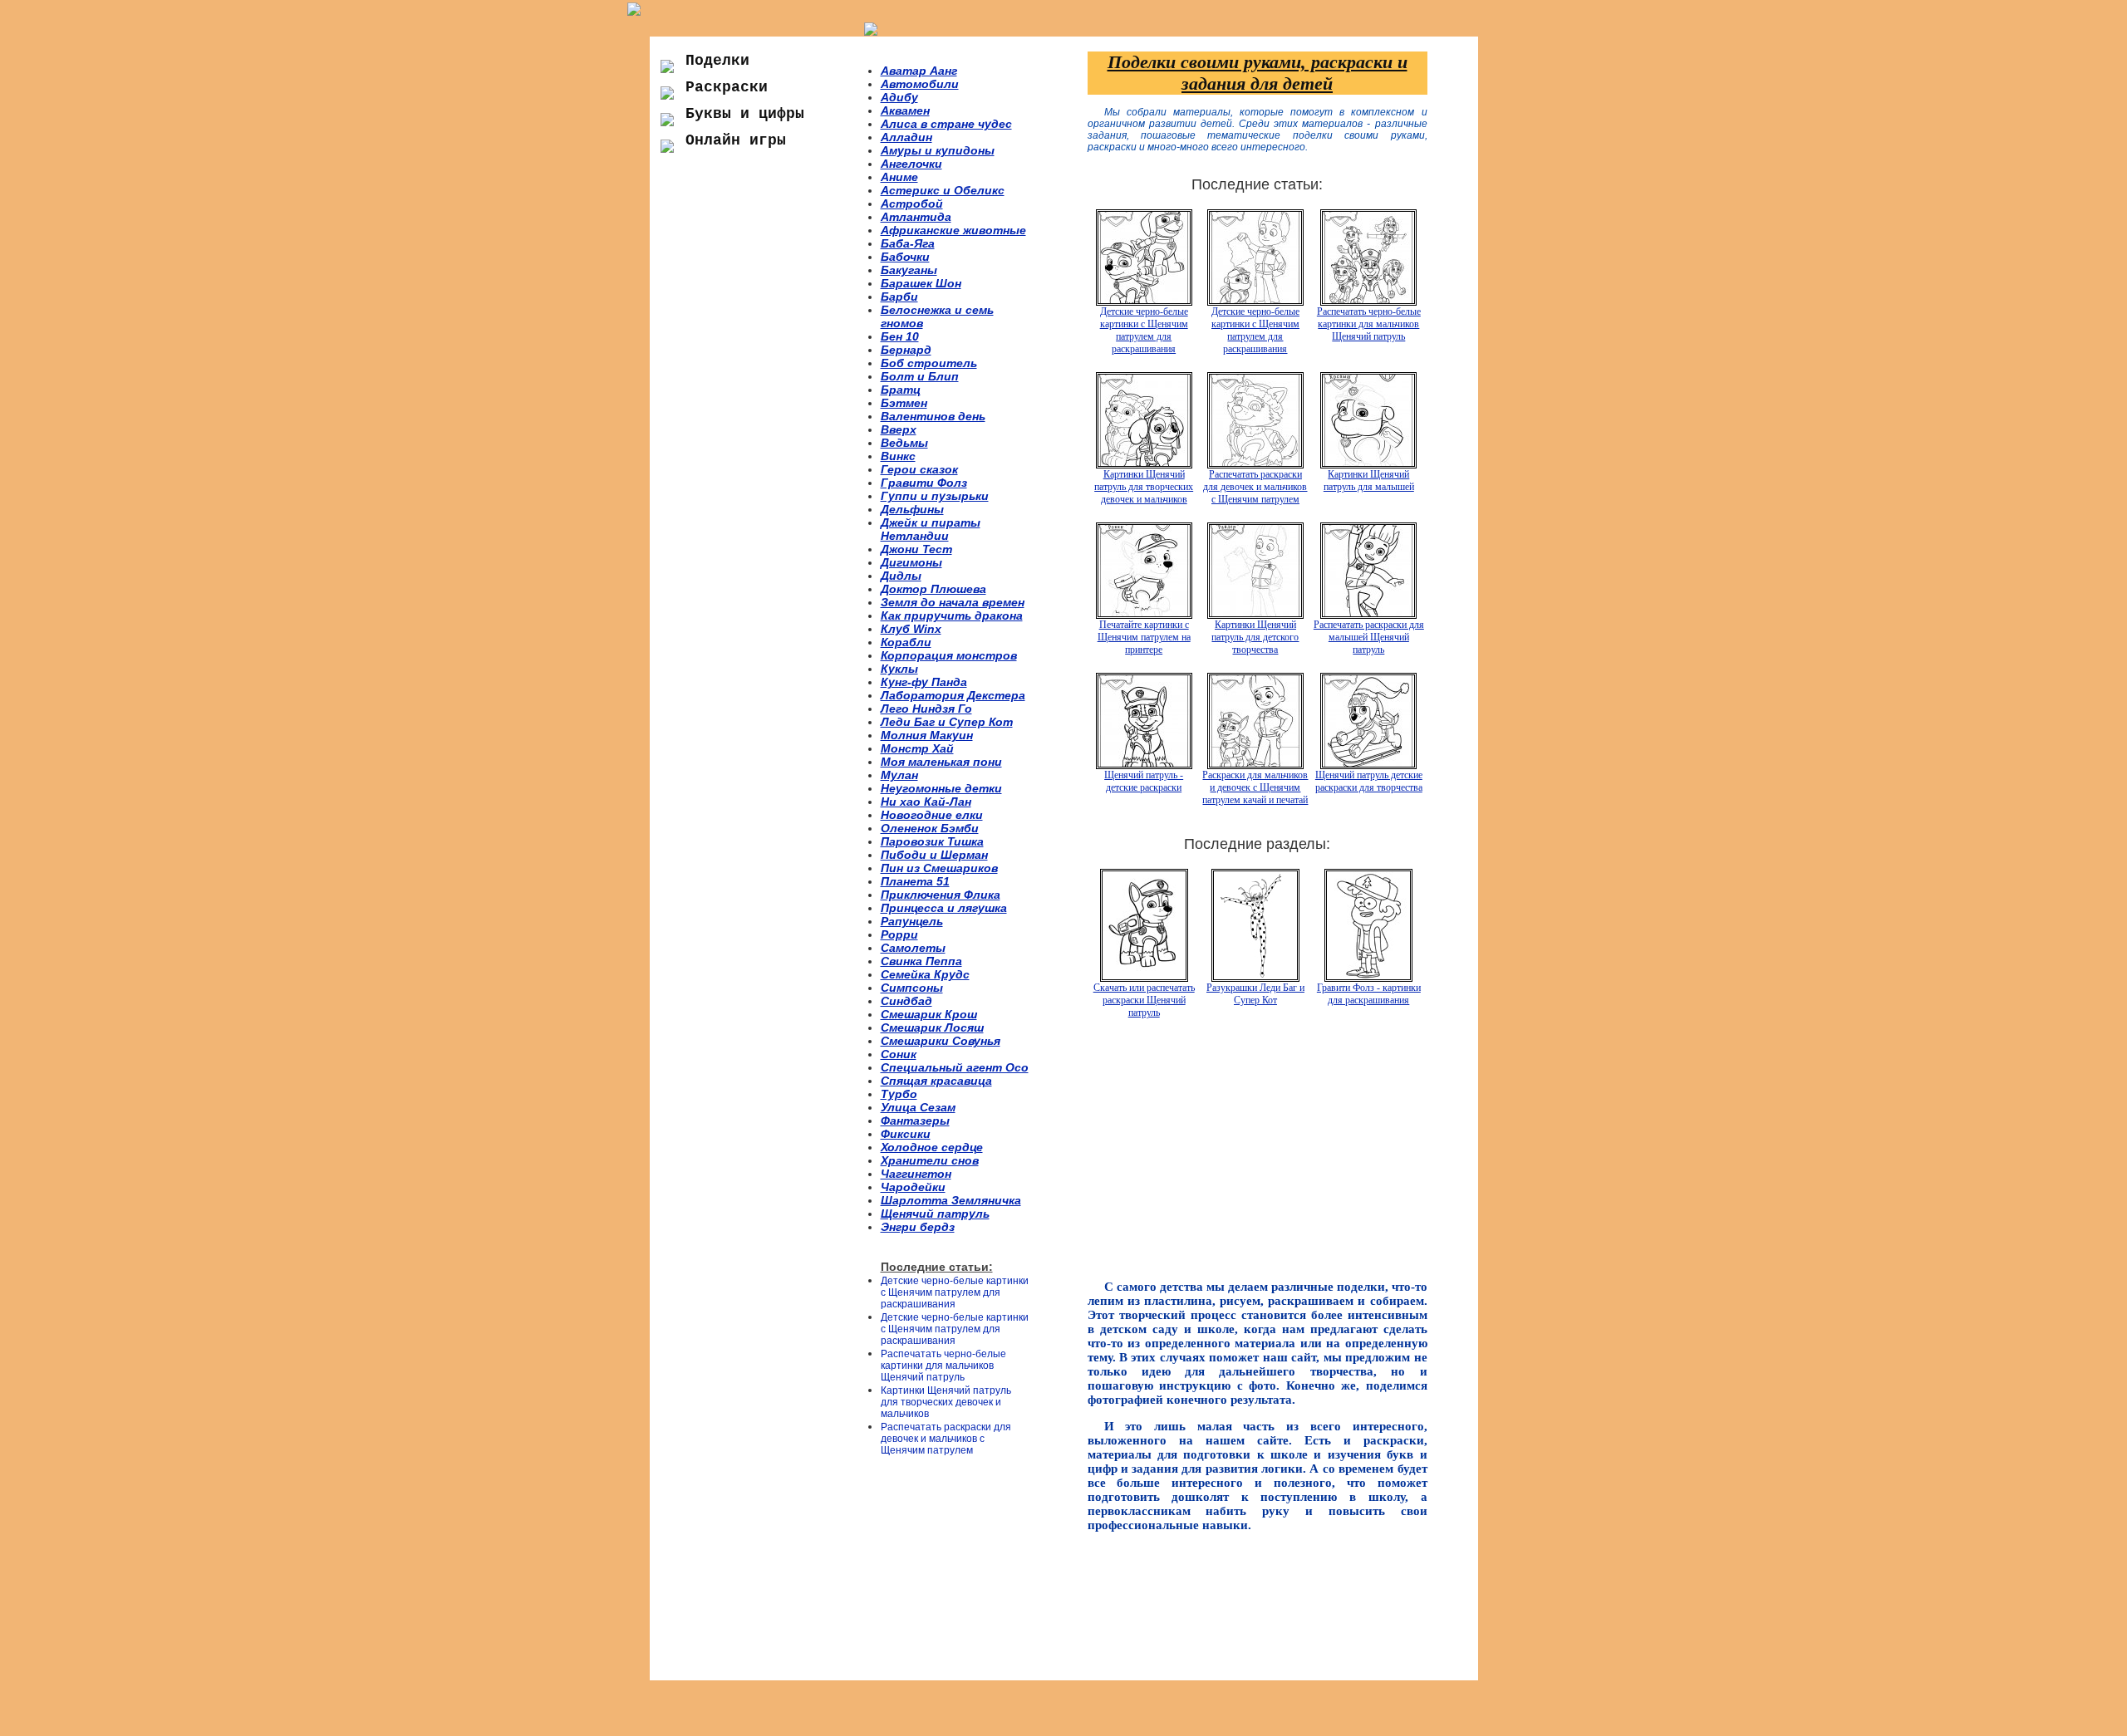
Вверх (899, 429)
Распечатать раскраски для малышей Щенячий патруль (1369, 637)
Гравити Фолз (924, 483)
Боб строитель (929, 363)
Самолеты (913, 948)
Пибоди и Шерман (934, 855)
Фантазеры (915, 1121)
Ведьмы (904, 443)
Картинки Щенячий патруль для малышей (1369, 481)
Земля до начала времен (953, 602)
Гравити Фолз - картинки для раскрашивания (1369, 994)
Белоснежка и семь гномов (937, 316)
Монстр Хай (917, 748)
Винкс (898, 456)
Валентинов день (933, 416)
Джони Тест (916, 549)
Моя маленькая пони (941, 762)
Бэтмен (904, 403)
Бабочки (905, 257)
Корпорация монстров (949, 655)
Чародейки (913, 1187)
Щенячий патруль (935, 1214)
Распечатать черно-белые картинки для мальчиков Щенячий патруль (943, 1366)
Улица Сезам (918, 1107)
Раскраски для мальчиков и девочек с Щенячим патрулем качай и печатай (1255, 787)
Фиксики (906, 1134)
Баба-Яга (908, 243)
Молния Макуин (927, 735)
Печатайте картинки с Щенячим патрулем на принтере (1144, 637)
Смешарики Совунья (941, 1041)
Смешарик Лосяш (932, 1027)
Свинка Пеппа (921, 961)
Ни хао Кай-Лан (926, 802)
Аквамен (905, 110)
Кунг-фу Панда (924, 682)
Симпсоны (912, 988)
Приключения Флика (941, 895)
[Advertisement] (764, 448)
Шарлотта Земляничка (951, 1200)
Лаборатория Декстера (953, 695)
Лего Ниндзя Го (926, 709)
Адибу (899, 97)
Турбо (899, 1094)
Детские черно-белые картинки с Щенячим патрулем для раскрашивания (955, 1292)
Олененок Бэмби (930, 828)
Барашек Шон (921, 283)
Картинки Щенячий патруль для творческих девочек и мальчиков (946, 1402)
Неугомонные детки (941, 788)
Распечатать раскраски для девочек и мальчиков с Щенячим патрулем (946, 1439)
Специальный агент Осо (955, 1067)
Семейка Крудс (925, 974)
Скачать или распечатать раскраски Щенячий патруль (1144, 1000)
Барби (899, 297)
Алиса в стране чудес (946, 124)
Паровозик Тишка (932, 841)
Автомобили (920, 84)
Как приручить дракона (952, 615)
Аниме (899, 177)
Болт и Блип (920, 376)
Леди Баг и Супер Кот (947, 722)
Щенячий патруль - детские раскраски (1144, 781)
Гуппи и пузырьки (935, 496)
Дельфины (912, 509)
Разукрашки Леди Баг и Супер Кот (1255, 994)
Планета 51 (915, 881)
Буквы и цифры (745, 114)
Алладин (906, 137)
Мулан (899, 775)
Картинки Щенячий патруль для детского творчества (1255, 637)
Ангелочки (911, 164)
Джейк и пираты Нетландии (931, 529)
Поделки (717, 61)
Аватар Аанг (919, 71)
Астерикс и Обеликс (943, 190)
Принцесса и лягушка (944, 908)
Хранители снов (930, 1160)
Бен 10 (900, 336)
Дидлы (901, 576)
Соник (899, 1054)
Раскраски (727, 87)
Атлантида (916, 217)
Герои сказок (919, 469)
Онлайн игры (736, 140)
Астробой (912, 204)
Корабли (906, 642)
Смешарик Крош (929, 1014)
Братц (901, 390)
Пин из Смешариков (939, 868)
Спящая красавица (936, 1081)
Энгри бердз (918, 1227)
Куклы (899, 669)
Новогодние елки (932, 815)
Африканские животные (953, 230)
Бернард (906, 350)
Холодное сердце (932, 1147)
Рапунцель (912, 921)
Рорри (899, 934)
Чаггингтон (916, 1174)
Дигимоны (911, 562)
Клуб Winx (911, 629)
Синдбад (906, 1001)
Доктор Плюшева (933, 589)
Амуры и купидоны (938, 150)
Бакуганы (909, 270)
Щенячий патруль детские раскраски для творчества (1369, 781)
